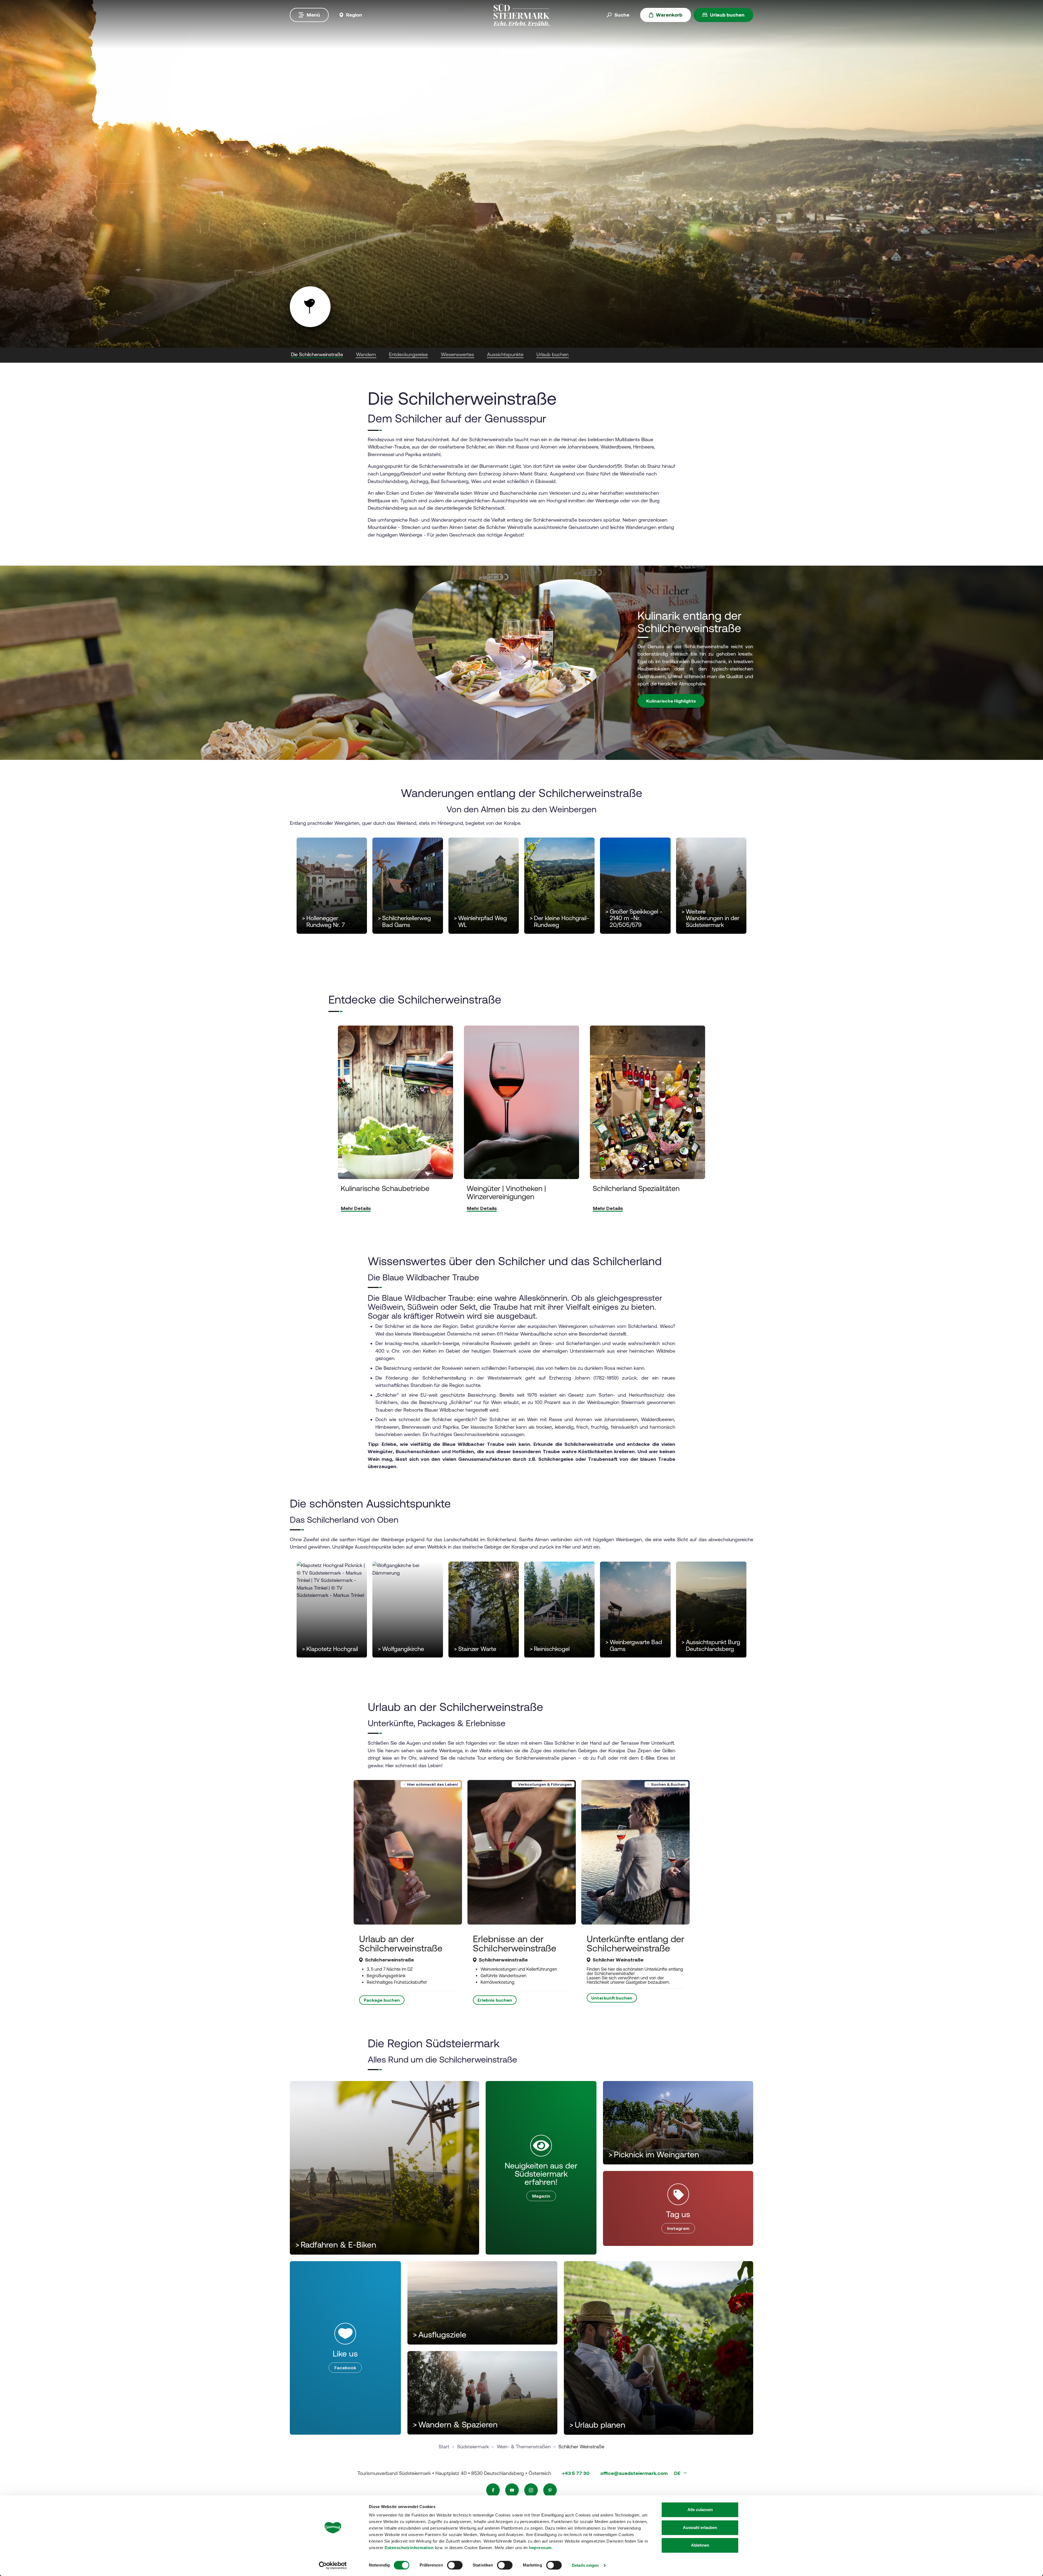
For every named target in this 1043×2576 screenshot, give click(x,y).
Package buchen (382, 2000)
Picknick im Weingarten (654, 2154)
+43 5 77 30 (576, 2473)
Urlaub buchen (727, 15)
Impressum (540, 2548)
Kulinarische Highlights (671, 701)
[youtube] (512, 2490)
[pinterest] (550, 2490)
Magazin (541, 2196)
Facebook (345, 2368)
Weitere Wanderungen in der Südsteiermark (710, 919)
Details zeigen (585, 2565)
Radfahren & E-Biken (336, 2245)
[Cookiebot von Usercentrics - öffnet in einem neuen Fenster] (333, 2565)
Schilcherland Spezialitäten (636, 1188)
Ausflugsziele (440, 2335)
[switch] (455, 2565)
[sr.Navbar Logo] (521, 15)
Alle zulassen (700, 2510)
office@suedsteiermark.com (634, 2473)
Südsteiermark (473, 2447)
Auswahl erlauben (700, 2528)
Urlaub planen (597, 2425)
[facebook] (493, 2490)
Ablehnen (700, 2545)
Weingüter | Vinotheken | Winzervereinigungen (506, 1192)
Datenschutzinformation (409, 2548)
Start (444, 2447)
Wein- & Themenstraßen (524, 2447)
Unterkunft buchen (612, 1998)
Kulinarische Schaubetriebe (385, 1188)
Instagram (678, 2228)
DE (678, 2473)
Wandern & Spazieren (455, 2425)
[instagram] (531, 2490)
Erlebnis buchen (495, 2000)
